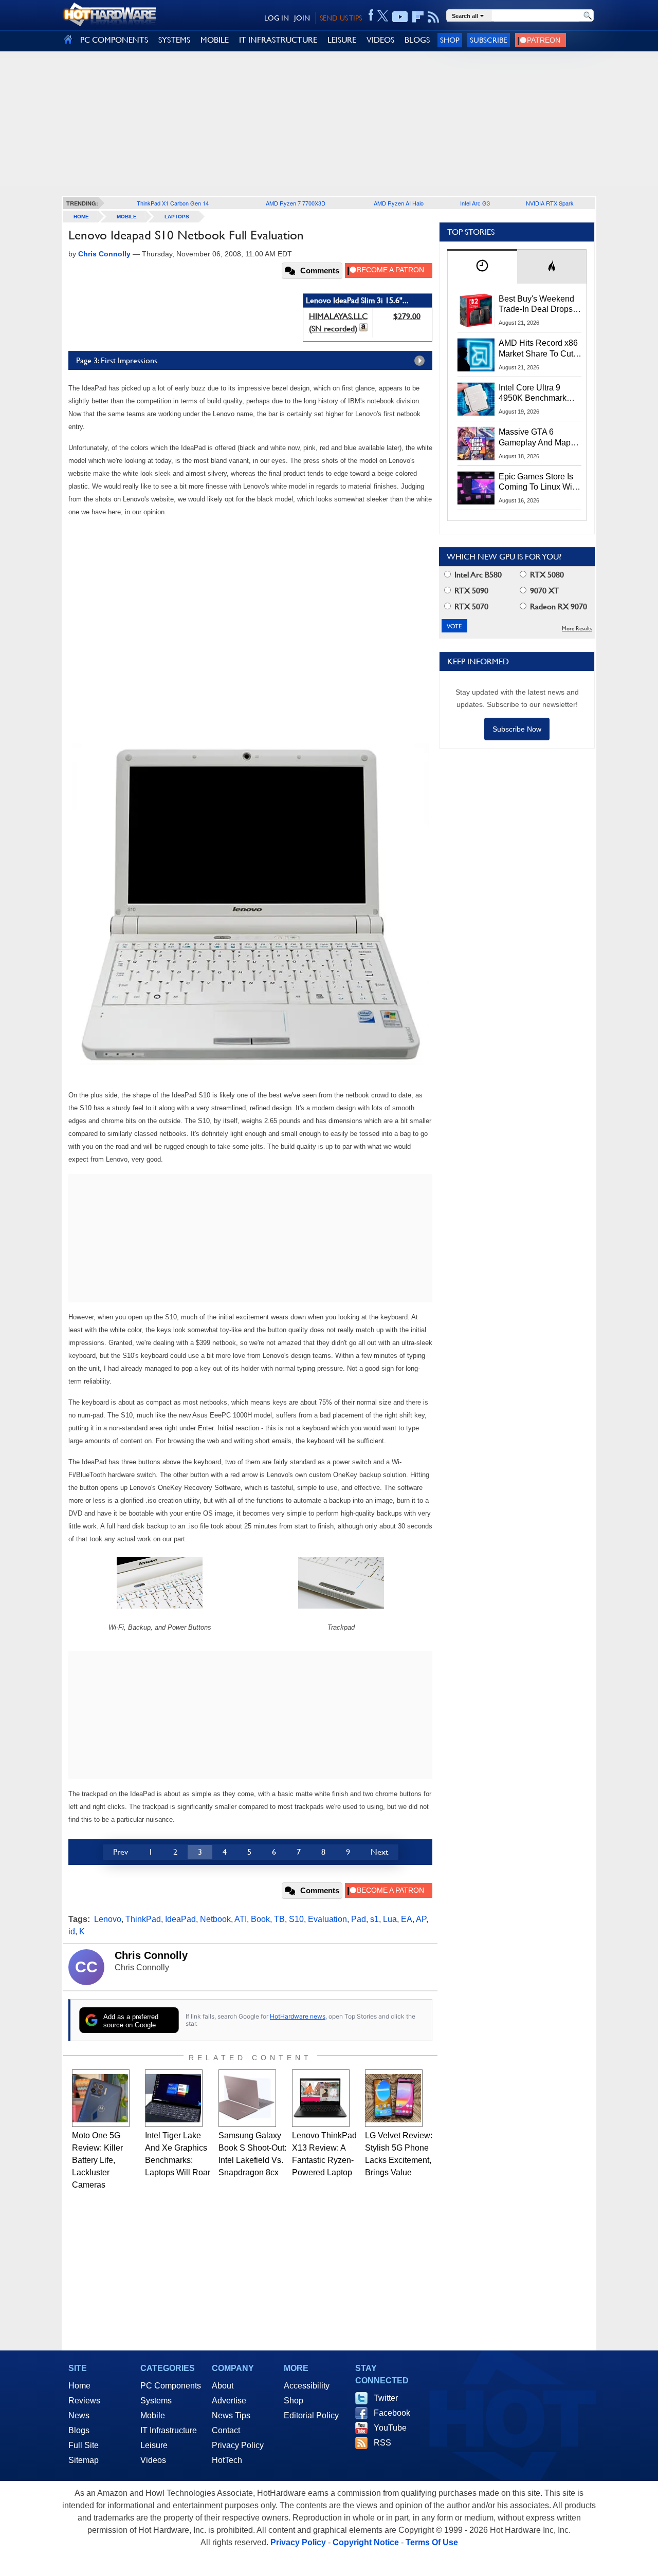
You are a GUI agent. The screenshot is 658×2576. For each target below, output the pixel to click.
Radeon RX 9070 (558, 606)
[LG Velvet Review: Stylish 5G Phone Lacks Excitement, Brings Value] (394, 2098)
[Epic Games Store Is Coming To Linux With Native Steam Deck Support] (476, 488)
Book (260, 1919)
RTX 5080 (546, 575)
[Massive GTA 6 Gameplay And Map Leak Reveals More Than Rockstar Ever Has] (476, 443)
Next (379, 1852)
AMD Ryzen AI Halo (399, 203)
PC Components (171, 2386)
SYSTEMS (174, 40)
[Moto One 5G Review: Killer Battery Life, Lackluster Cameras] (101, 2098)
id (72, 1931)
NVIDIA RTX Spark (550, 203)
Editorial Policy (311, 2415)
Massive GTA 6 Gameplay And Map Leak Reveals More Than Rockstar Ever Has (535, 438)
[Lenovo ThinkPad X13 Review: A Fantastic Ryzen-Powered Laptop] (321, 2098)
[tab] (482, 266)
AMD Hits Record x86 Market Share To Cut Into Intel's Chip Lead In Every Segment (538, 349)
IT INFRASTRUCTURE (278, 40)
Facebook (392, 2413)
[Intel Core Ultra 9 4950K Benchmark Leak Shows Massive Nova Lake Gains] (476, 399)
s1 (374, 1919)
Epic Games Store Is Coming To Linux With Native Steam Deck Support (539, 482)
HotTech (227, 2460)
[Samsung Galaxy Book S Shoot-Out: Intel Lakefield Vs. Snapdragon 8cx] (247, 2098)
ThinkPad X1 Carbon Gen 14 (173, 203)
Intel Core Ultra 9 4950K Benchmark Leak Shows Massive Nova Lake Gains (537, 394)
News (79, 2415)
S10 (296, 1919)
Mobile (127, 217)
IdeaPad (180, 1919)
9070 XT (544, 591)
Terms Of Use (432, 2542)
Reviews (84, 2401)
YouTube (390, 2428)
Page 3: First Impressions (117, 360)
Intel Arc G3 (475, 203)
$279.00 (407, 316)
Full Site (84, 2445)
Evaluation (327, 1919)
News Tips (231, 2415)
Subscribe (489, 40)
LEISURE (342, 40)
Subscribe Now (517, 729)
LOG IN (277, 18)
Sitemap (84, 2460)
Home (79, 2386)
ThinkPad (143, 1919)
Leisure (154, 2445)
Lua (390, 1919)
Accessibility (307, 2386)
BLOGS (417, 40)
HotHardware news (298, 2016)
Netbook (215, 1919)
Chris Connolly (151, 1955)
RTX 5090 (470, 591)
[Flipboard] (418, 17)
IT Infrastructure (169, 2430)
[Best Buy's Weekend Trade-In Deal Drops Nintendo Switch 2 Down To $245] (476, 310)
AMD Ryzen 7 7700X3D (296, 203)
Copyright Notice (366, 2542)
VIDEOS (380, 40)
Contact (226, 2430)
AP (421, 1919)
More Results (577, 629)
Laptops (177, 217)
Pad (359, 1919)
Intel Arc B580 (477, 575)
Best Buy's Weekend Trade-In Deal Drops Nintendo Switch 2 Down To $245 (536, 305)
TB (279, 1919)
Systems (156, 2401)
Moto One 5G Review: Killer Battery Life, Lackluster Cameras (97, 2160)
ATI (241, 1919)
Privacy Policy (238, 2445)
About (223, 2386)
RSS (382, 2443)
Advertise (229, 2401)
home (81, 217)
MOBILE (215, 40)
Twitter (386, 2398)
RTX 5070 (470, 606)
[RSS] (434, 17)
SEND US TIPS (341, 18)
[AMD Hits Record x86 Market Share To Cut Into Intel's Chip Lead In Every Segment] (476, 354)
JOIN (302, 18)
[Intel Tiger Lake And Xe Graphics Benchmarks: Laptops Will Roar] (174, 2098)
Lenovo (108, 1919)
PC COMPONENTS (114, 40)
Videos (153, 2460)
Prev (121, 1852)
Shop (450, 40)
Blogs (79, 2430)
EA (407, 1919)
